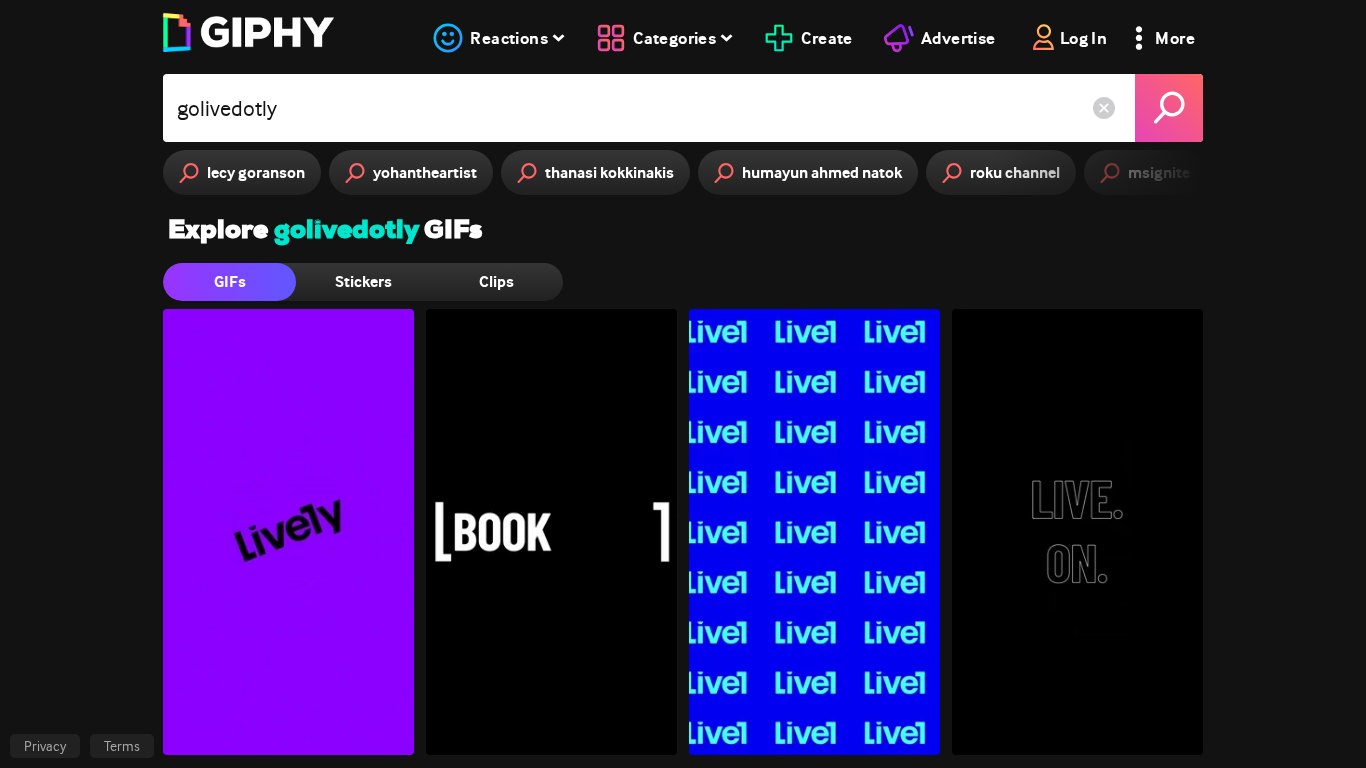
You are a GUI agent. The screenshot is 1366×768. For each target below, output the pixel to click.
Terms (122, 746)
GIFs (230, 281)
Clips (496, 281)
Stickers (363, 281)
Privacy (45, 746)
